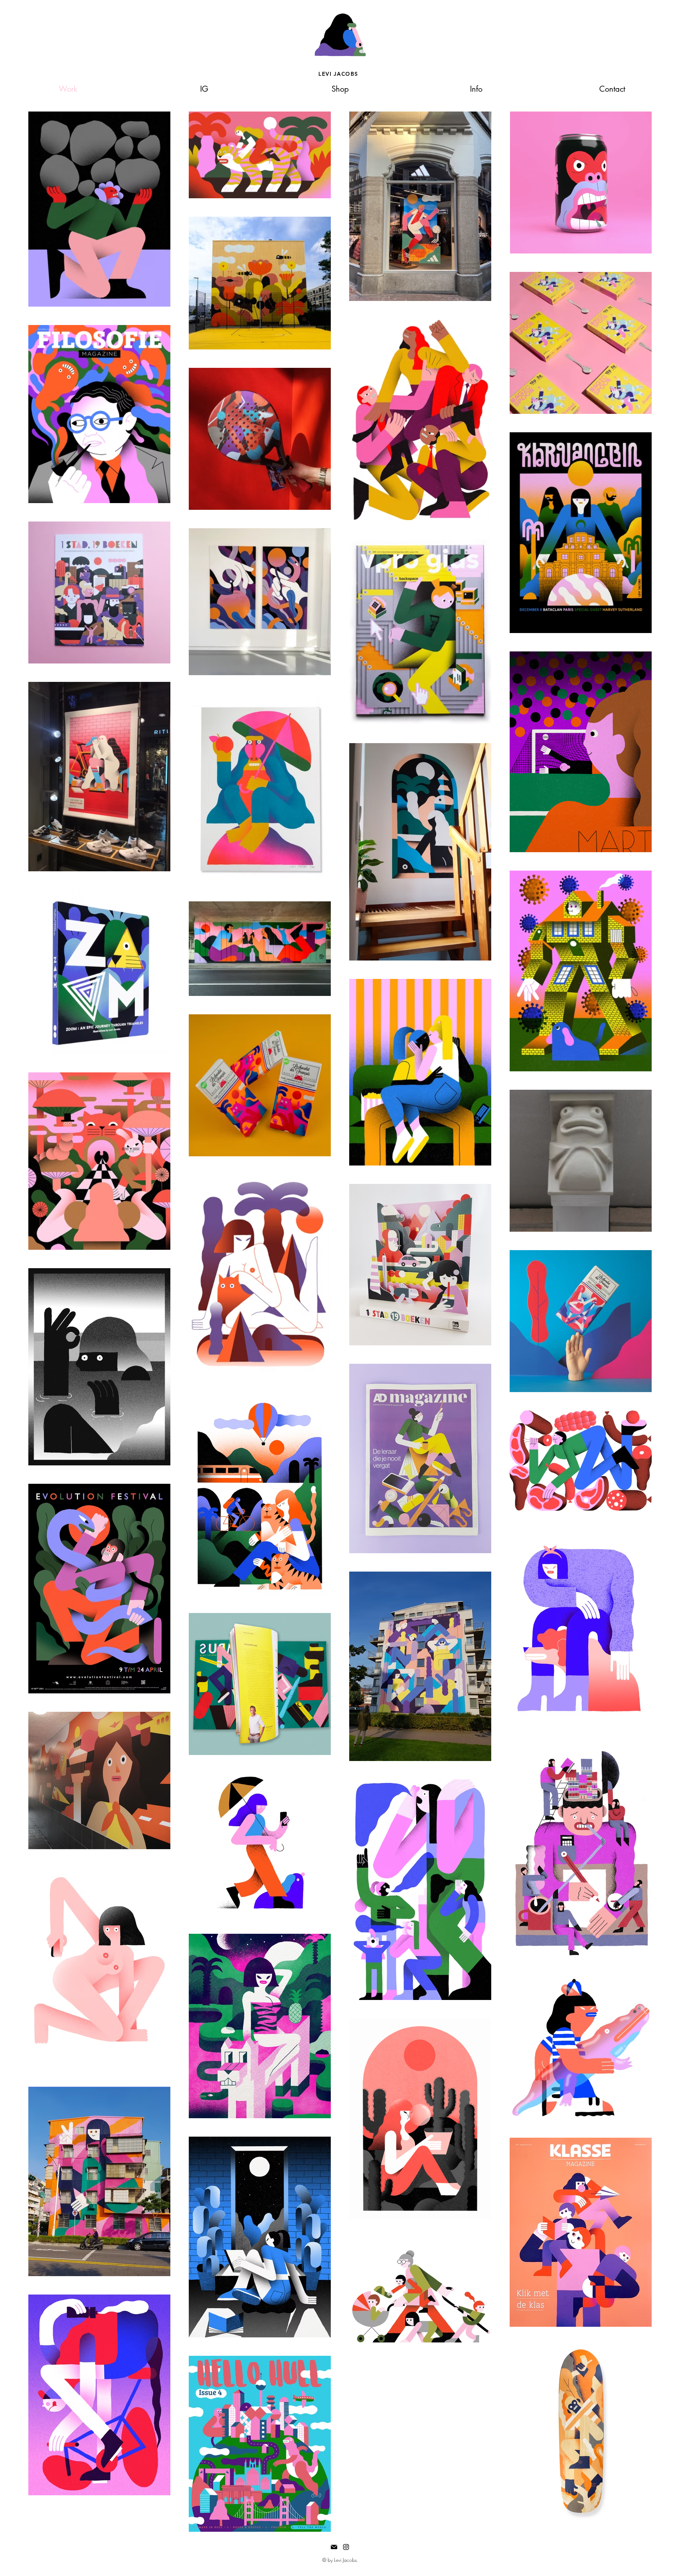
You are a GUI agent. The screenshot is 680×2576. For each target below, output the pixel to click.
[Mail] (334, 2547)
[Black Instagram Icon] (346, 2547)
